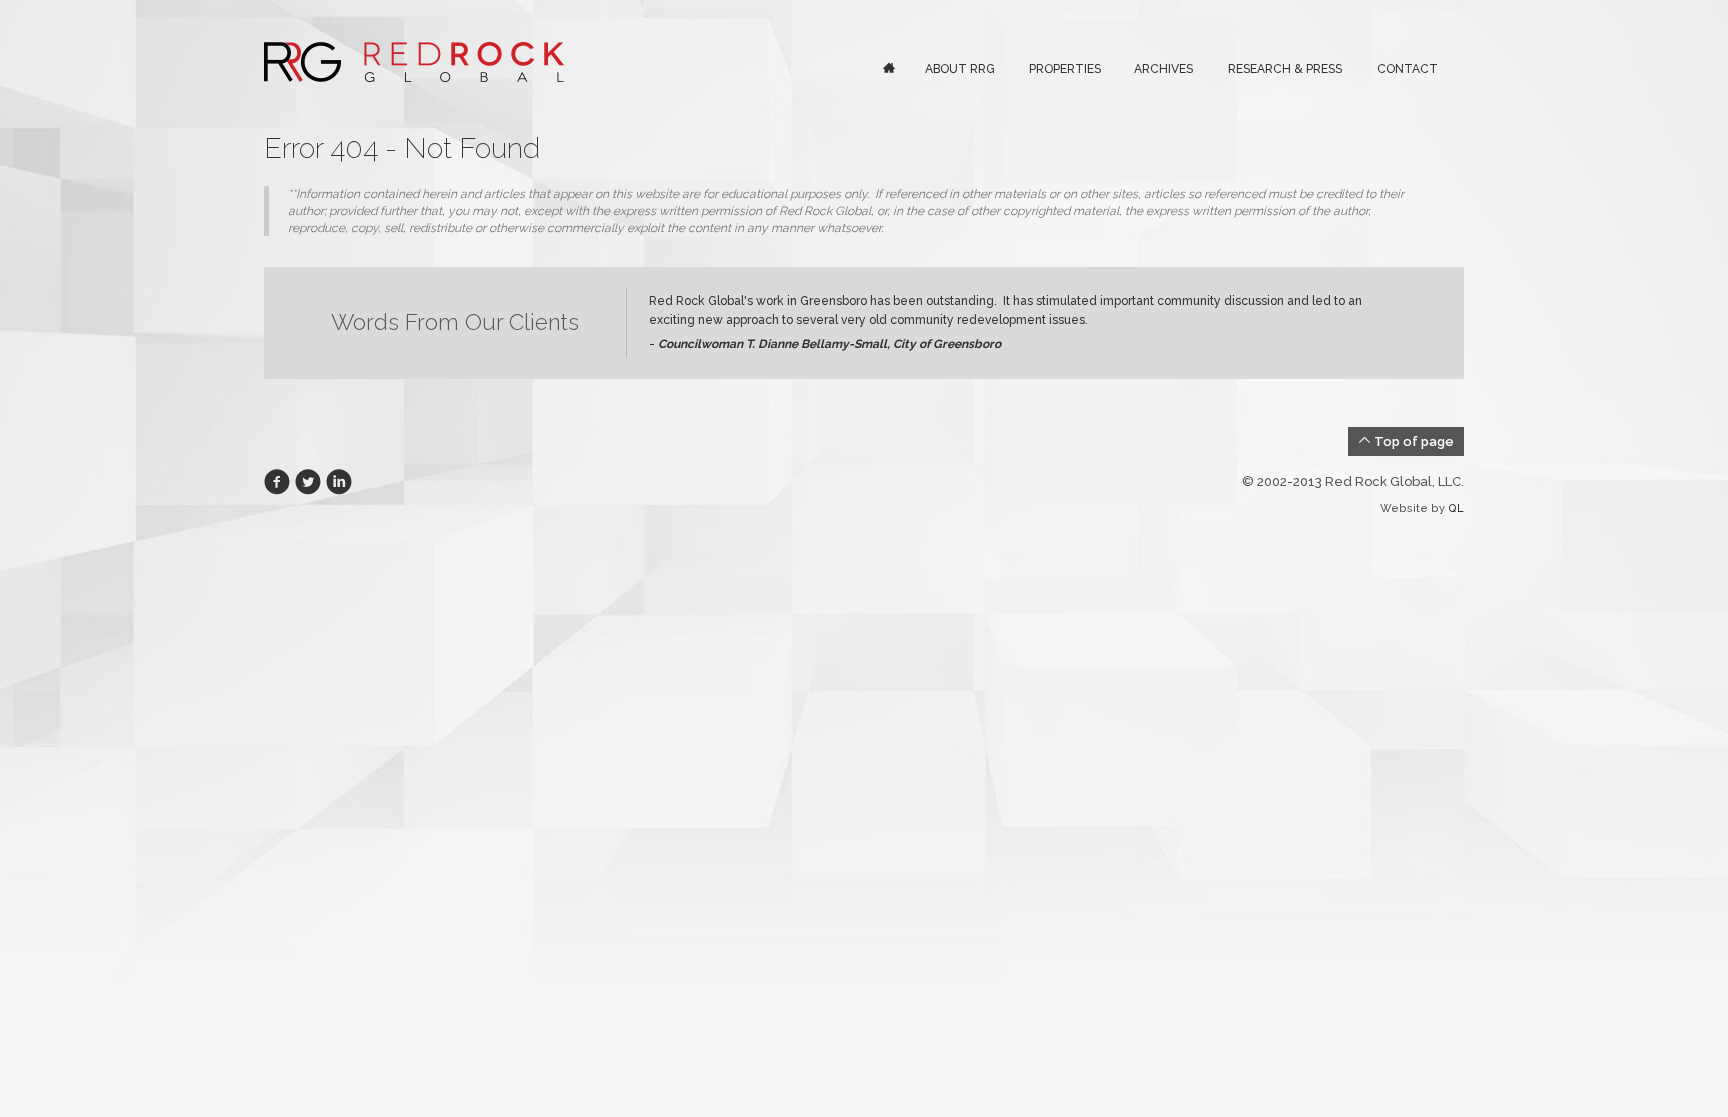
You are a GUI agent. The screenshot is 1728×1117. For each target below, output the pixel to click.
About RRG (960, 69)
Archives (1163, 69)
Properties (1065, 69)
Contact (1407, 69)
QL (1456, 508)
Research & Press (1285, 69)
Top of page (1412, 441)
